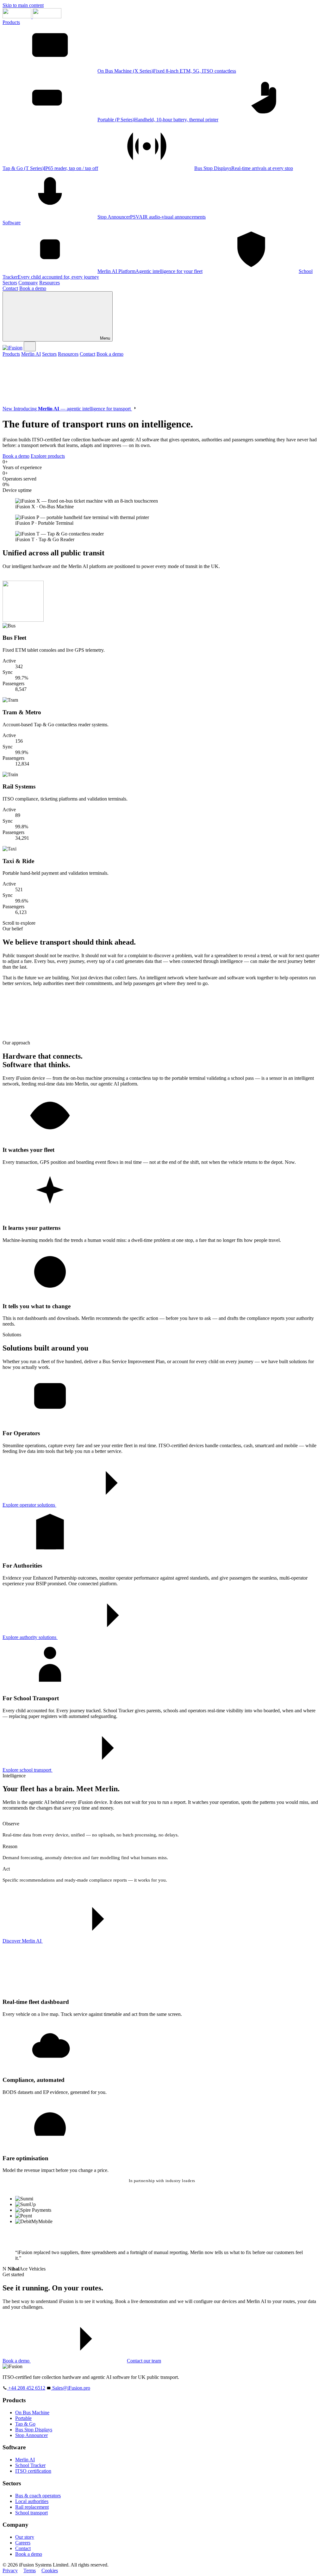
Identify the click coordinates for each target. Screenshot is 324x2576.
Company (28, 283)
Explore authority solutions (30, 1637)
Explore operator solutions (29, 1505)
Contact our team (144, 2361)
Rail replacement (32, 2507)
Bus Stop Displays (34, 2430)
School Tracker (30, 2465)
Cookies (50, 2570)
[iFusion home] (32, 17)
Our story (25, 2537)
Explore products (48, 456)
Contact (10, 288)
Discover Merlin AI (23, 1941)
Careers (23, 2543)
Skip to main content (23, 5)
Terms (30, 2570)
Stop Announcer (31, 2435)
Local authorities (32, 2501)
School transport (31, 2513)
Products (11, 22)
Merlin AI (31, 354)
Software (12, 223)
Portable (23, 2418)
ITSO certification (33, 2471)
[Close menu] (30, 346)
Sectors (10, 283)
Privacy (10, 2570)
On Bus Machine (32, 2413)
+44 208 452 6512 (26, 2388)
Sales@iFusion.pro (71, 2388)
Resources (50, 283)
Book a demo (33, 288)
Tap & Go (25, 2424)
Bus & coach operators (38, 2496)
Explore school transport (28, 1770)
